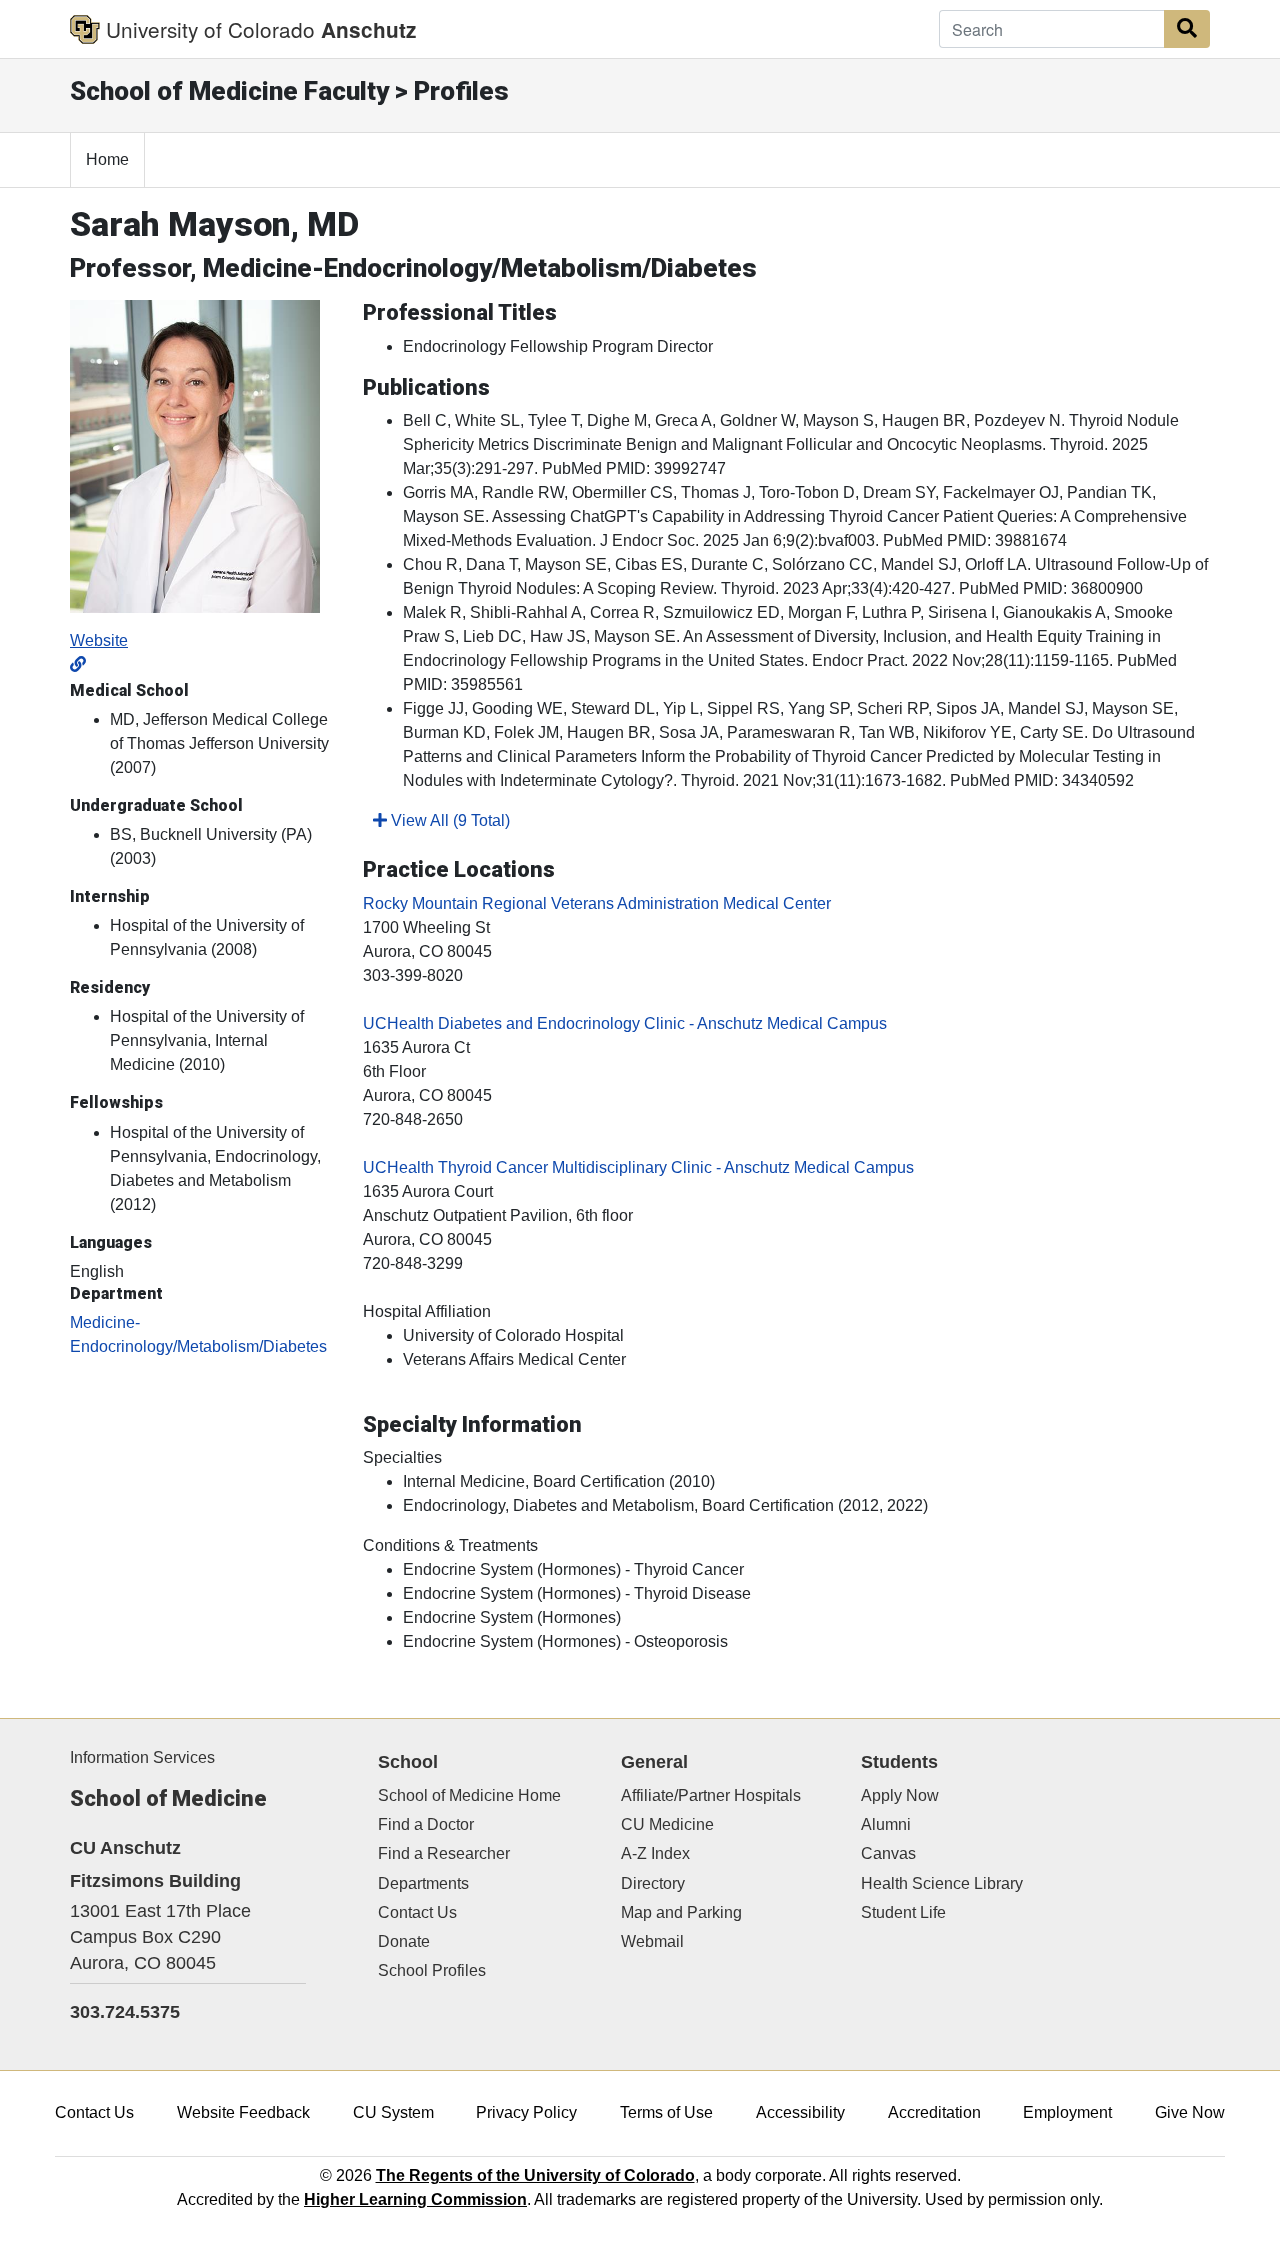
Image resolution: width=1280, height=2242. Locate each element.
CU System (393, 2112)
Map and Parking (681, 1912)
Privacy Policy (526, 2112)
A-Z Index (655, 1853)
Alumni (886, 1824)
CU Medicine (667, 1824)
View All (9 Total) (448, 820)
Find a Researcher (444, 1853)
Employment (1067, 2112)
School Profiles (432, 1970)
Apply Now (900, 1795)
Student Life (903, 1912)
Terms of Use (666, 2112)
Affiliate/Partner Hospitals (711, 1795)
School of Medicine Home (469, 1795)
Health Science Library (942, 1883)
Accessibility (800, 2112)
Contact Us (417, 1912)
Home (107, 159)
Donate (404, 1941)
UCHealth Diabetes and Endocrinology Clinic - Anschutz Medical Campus (625, 1023)
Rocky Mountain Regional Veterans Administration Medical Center (597, 903)
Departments (423, 1883)
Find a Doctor (426, 1824)
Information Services (142, 1757)
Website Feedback (243, 2112)
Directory (653, 1883)
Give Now (1190, 2112)
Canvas (888, 1853)
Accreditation (934, 2112)
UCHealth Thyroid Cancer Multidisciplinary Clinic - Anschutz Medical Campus (638, 1167)
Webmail (652, 1941)
